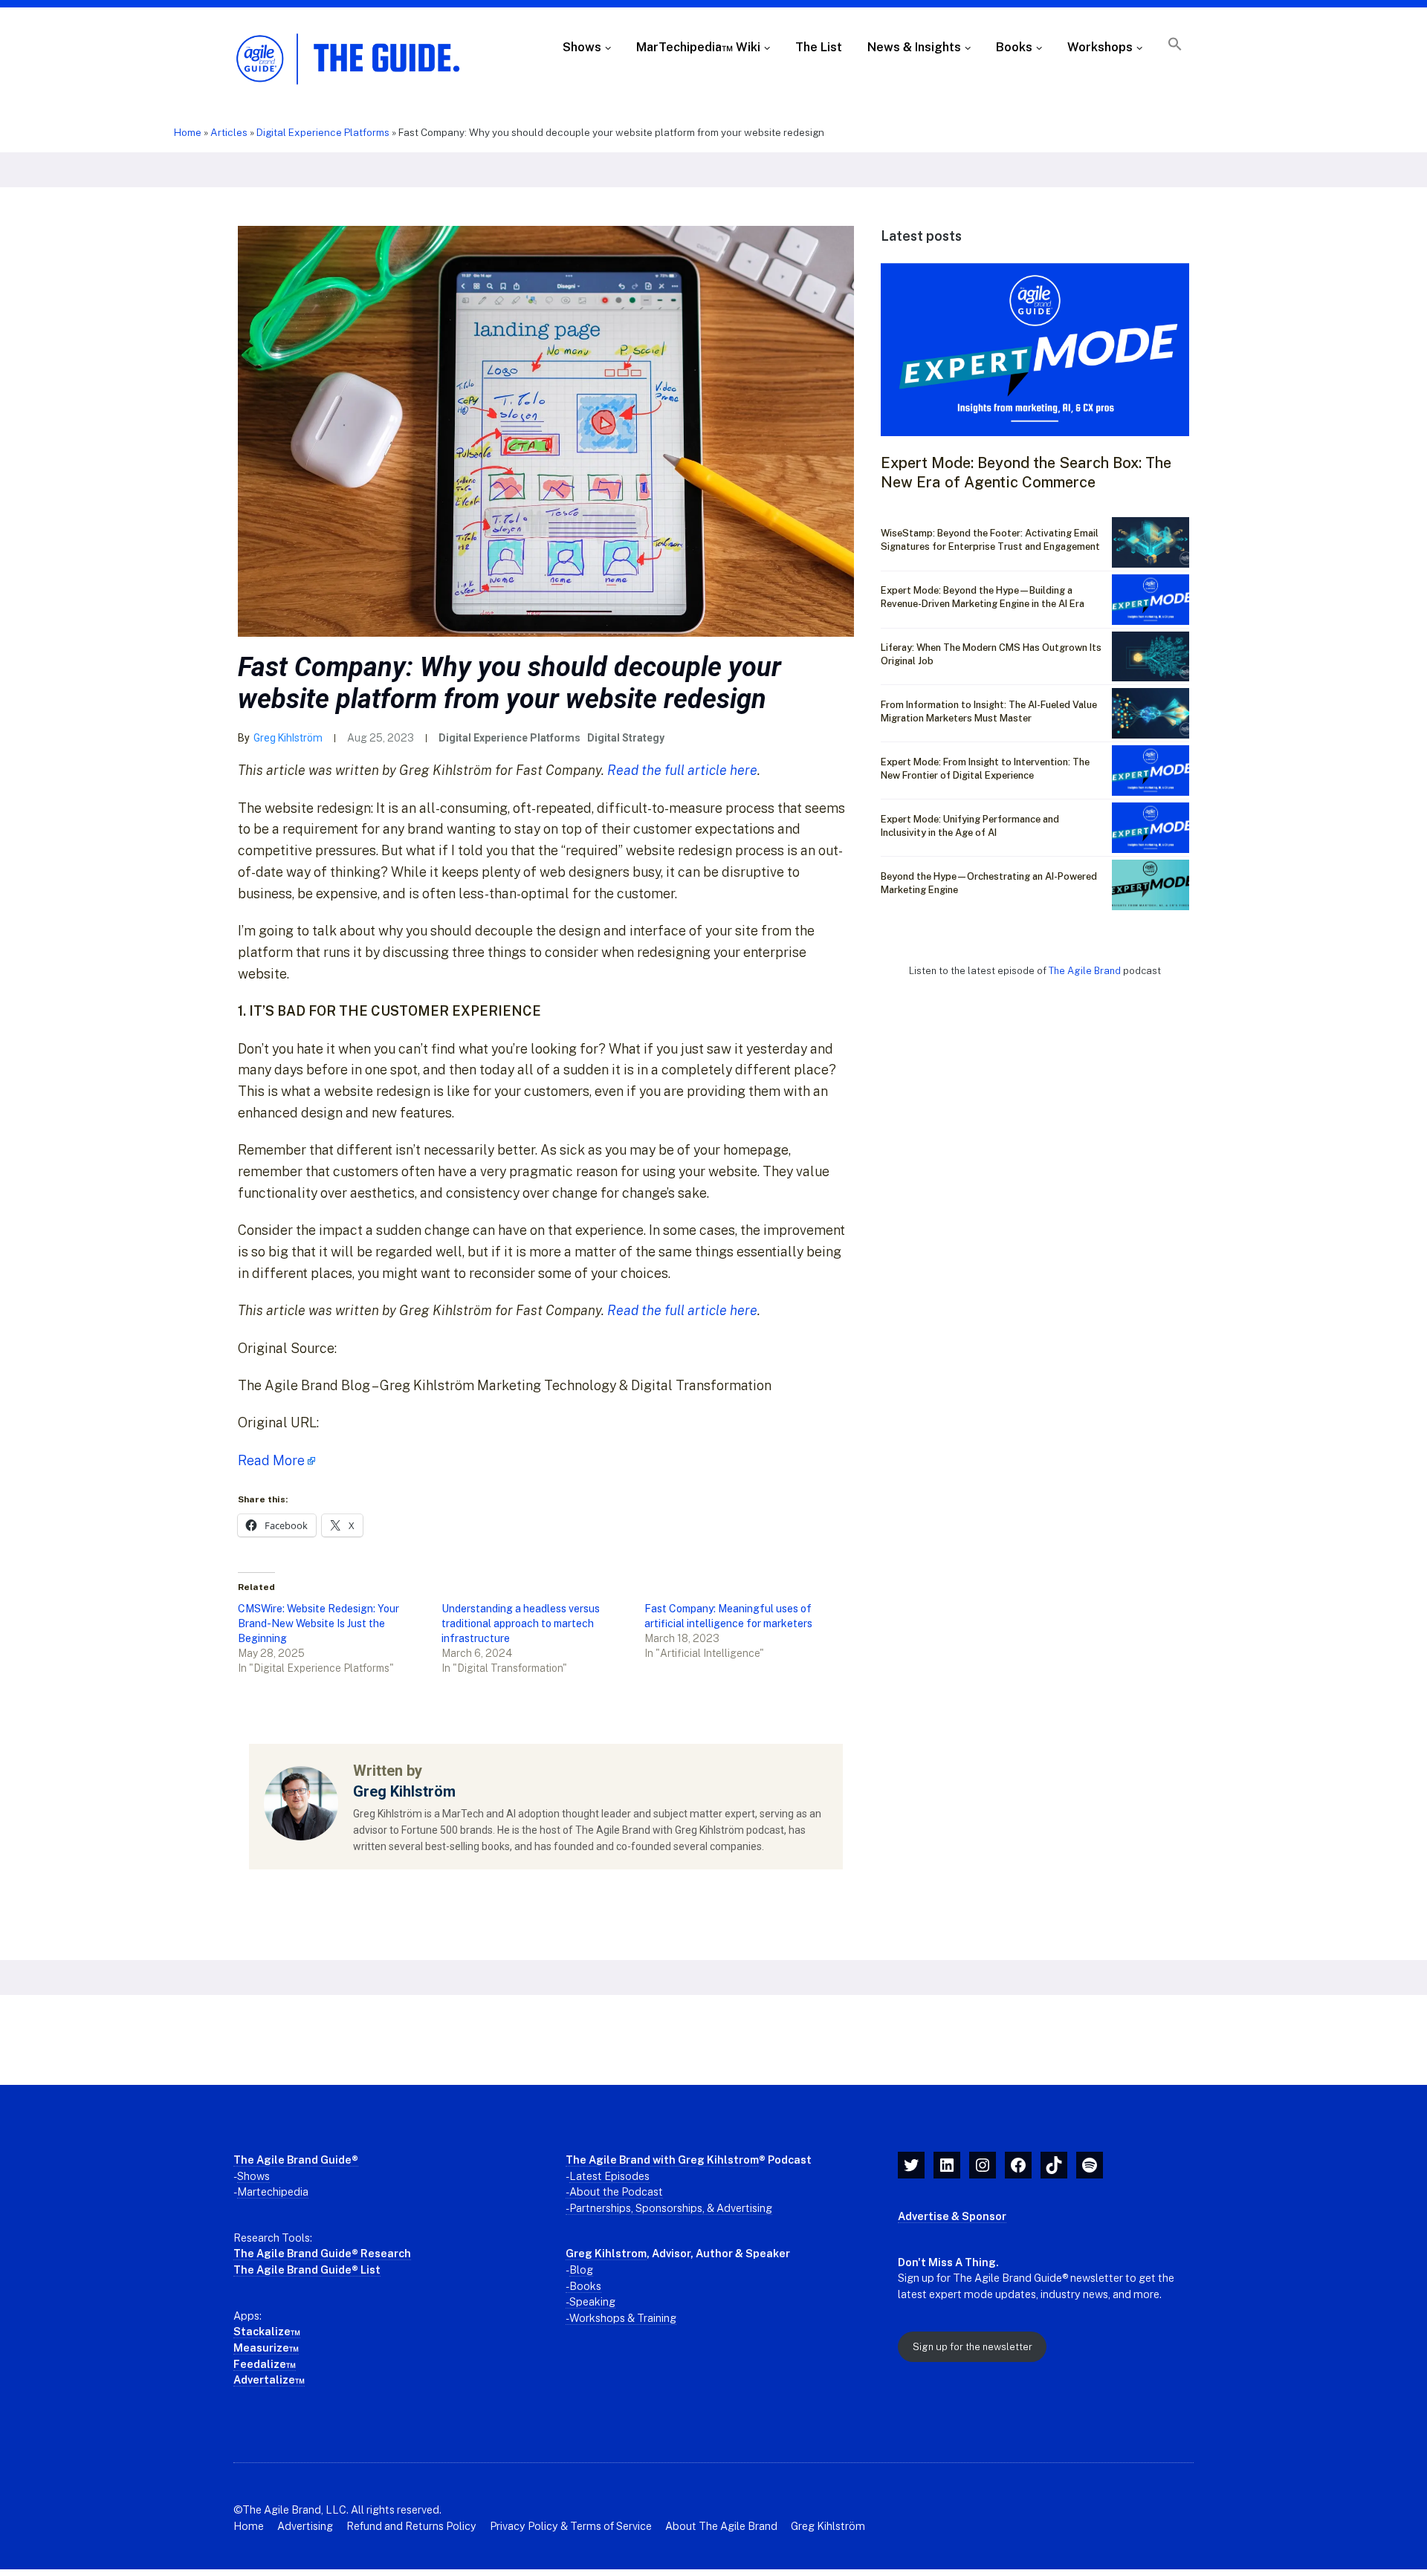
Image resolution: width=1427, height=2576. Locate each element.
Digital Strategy (626, 738)
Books (1014, 47)
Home (188, 132)
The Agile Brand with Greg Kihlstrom (662, 2160)
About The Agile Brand (721, 2526)
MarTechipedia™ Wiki (698, 47)
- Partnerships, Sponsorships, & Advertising (669, 2208)
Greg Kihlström (288, 738)
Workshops (1100, 47)
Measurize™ (266, 2348)
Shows (582, 47)
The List (819, 47)
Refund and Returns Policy (411, 2526)
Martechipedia (273, 2191)
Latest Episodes (609, 2176)
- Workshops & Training (621, 2318)
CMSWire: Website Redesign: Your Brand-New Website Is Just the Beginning (318, 1623)
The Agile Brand (1086, 971)
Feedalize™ (265, 2364)
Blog (581, 2270)
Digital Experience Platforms (323, 132)
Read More (271, 1460)
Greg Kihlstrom (606, 2253)
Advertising (305, 2526)
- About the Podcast (614, 2191)
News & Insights (914, 47)
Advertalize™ (269, 2379)
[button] (1175, 48)
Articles (229, 132)
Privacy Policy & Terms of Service (571, 2526)
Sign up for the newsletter (973, 2347)
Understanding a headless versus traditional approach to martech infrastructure (521, 1623)
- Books (583, 2286)
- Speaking (590, 2301)
